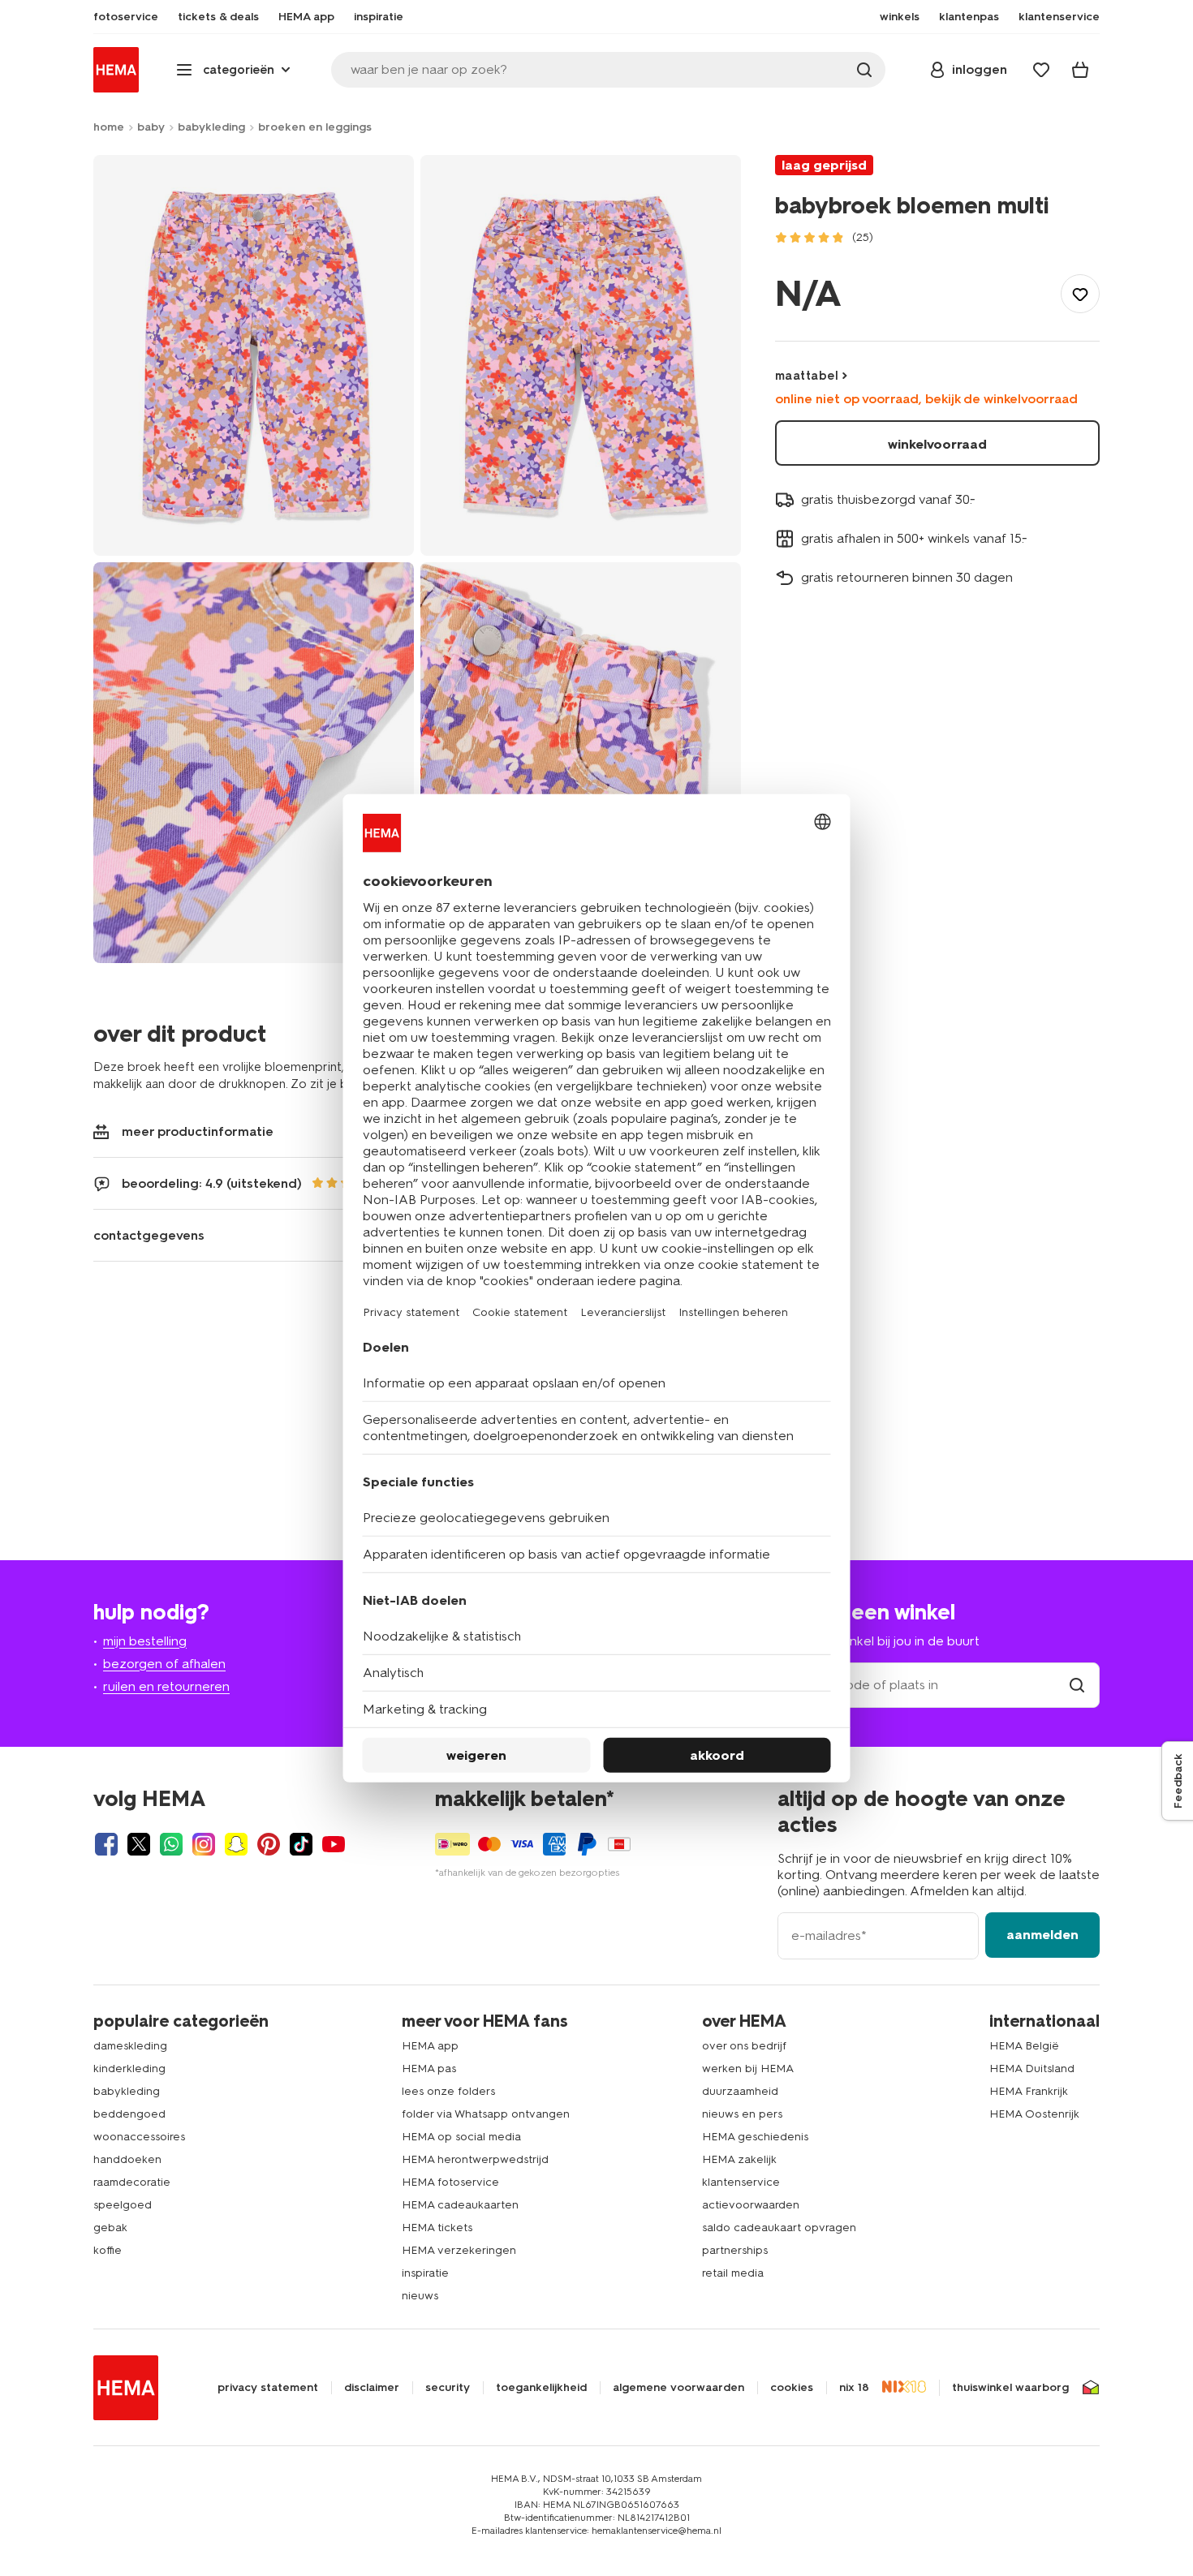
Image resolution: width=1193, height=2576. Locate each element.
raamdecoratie (132, 2182)
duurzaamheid (740, 2091)
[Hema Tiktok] (301, 1844)
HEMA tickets (437, 2228)
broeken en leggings (315, 127)
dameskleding (130, 2046)
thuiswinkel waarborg (1010, 2388)
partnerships (735, 2250)
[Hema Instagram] (204, 1844)
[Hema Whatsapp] (171, 1844)
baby (151, 127)
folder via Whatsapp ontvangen (486, 2114)
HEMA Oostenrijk (1034, 2114)
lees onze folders (448, 2091)
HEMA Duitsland (1032, 2069)
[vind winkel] (1077, 1685)
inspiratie (425, 2273)
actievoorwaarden (751, 2205)
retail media (733, 2273)
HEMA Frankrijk (1029, 2091)
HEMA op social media (461, 2137)
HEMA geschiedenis (755, 2137)
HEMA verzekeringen (459, 2250)
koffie (108, 2250)
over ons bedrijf (744, 2046)
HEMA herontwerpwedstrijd (475, 2159)
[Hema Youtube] (334, 1844)
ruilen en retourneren (166, 1686)
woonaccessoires (139, 2137)
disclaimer (372, 2388)
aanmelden (1042, 1935)
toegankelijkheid (541, 2388)
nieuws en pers (742, 2114)
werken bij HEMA (748, 2069)
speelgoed (123, 2205)
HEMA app (430, 2046)
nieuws (420, 2296)
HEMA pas (429, 2069)
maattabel (807, 376)
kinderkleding (129, 2069)
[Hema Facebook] (106, 1844)
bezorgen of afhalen (164, 1664)
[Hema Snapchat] (236, 1844)
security (448, 2388)
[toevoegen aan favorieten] (1080, 294)
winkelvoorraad (937, 444)
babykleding (211, 127)
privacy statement (268, 2388)
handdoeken (127, 2159)
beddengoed (129, 2114)
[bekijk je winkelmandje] (1080, 70)
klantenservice (741, 2182)
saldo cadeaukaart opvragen (779, 2228)
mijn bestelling (145, 1641)
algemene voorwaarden (678, 2388)
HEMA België (1024, 2046)
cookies (792, 2388)
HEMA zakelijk (739, 2159)
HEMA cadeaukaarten (460, 2205)
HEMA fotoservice (450, 2182)
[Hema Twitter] (139, 1844)
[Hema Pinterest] (269, 1844)
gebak (110, 2228)
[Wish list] (1041, 70)
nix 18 (854, 2388)
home (109, 127)
